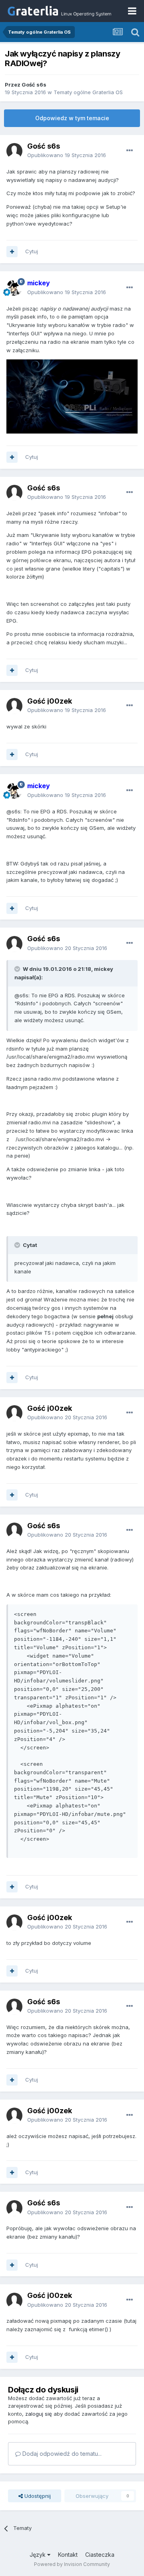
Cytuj (32, 251)
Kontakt (68, 2555)
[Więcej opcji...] (130, 151)
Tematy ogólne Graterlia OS (88, 92)
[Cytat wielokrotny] (12, 252)
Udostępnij (37, 2496)
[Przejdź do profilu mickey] (14, 288)
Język (38, 2555)
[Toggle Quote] (18, 969)
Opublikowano (67, 155)
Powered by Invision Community (72, 2564)
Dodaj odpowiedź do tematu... (61, 2454)
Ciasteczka (100, 2555)
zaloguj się (39, 2414)
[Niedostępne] (72, 396)
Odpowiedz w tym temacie (72, 118)
